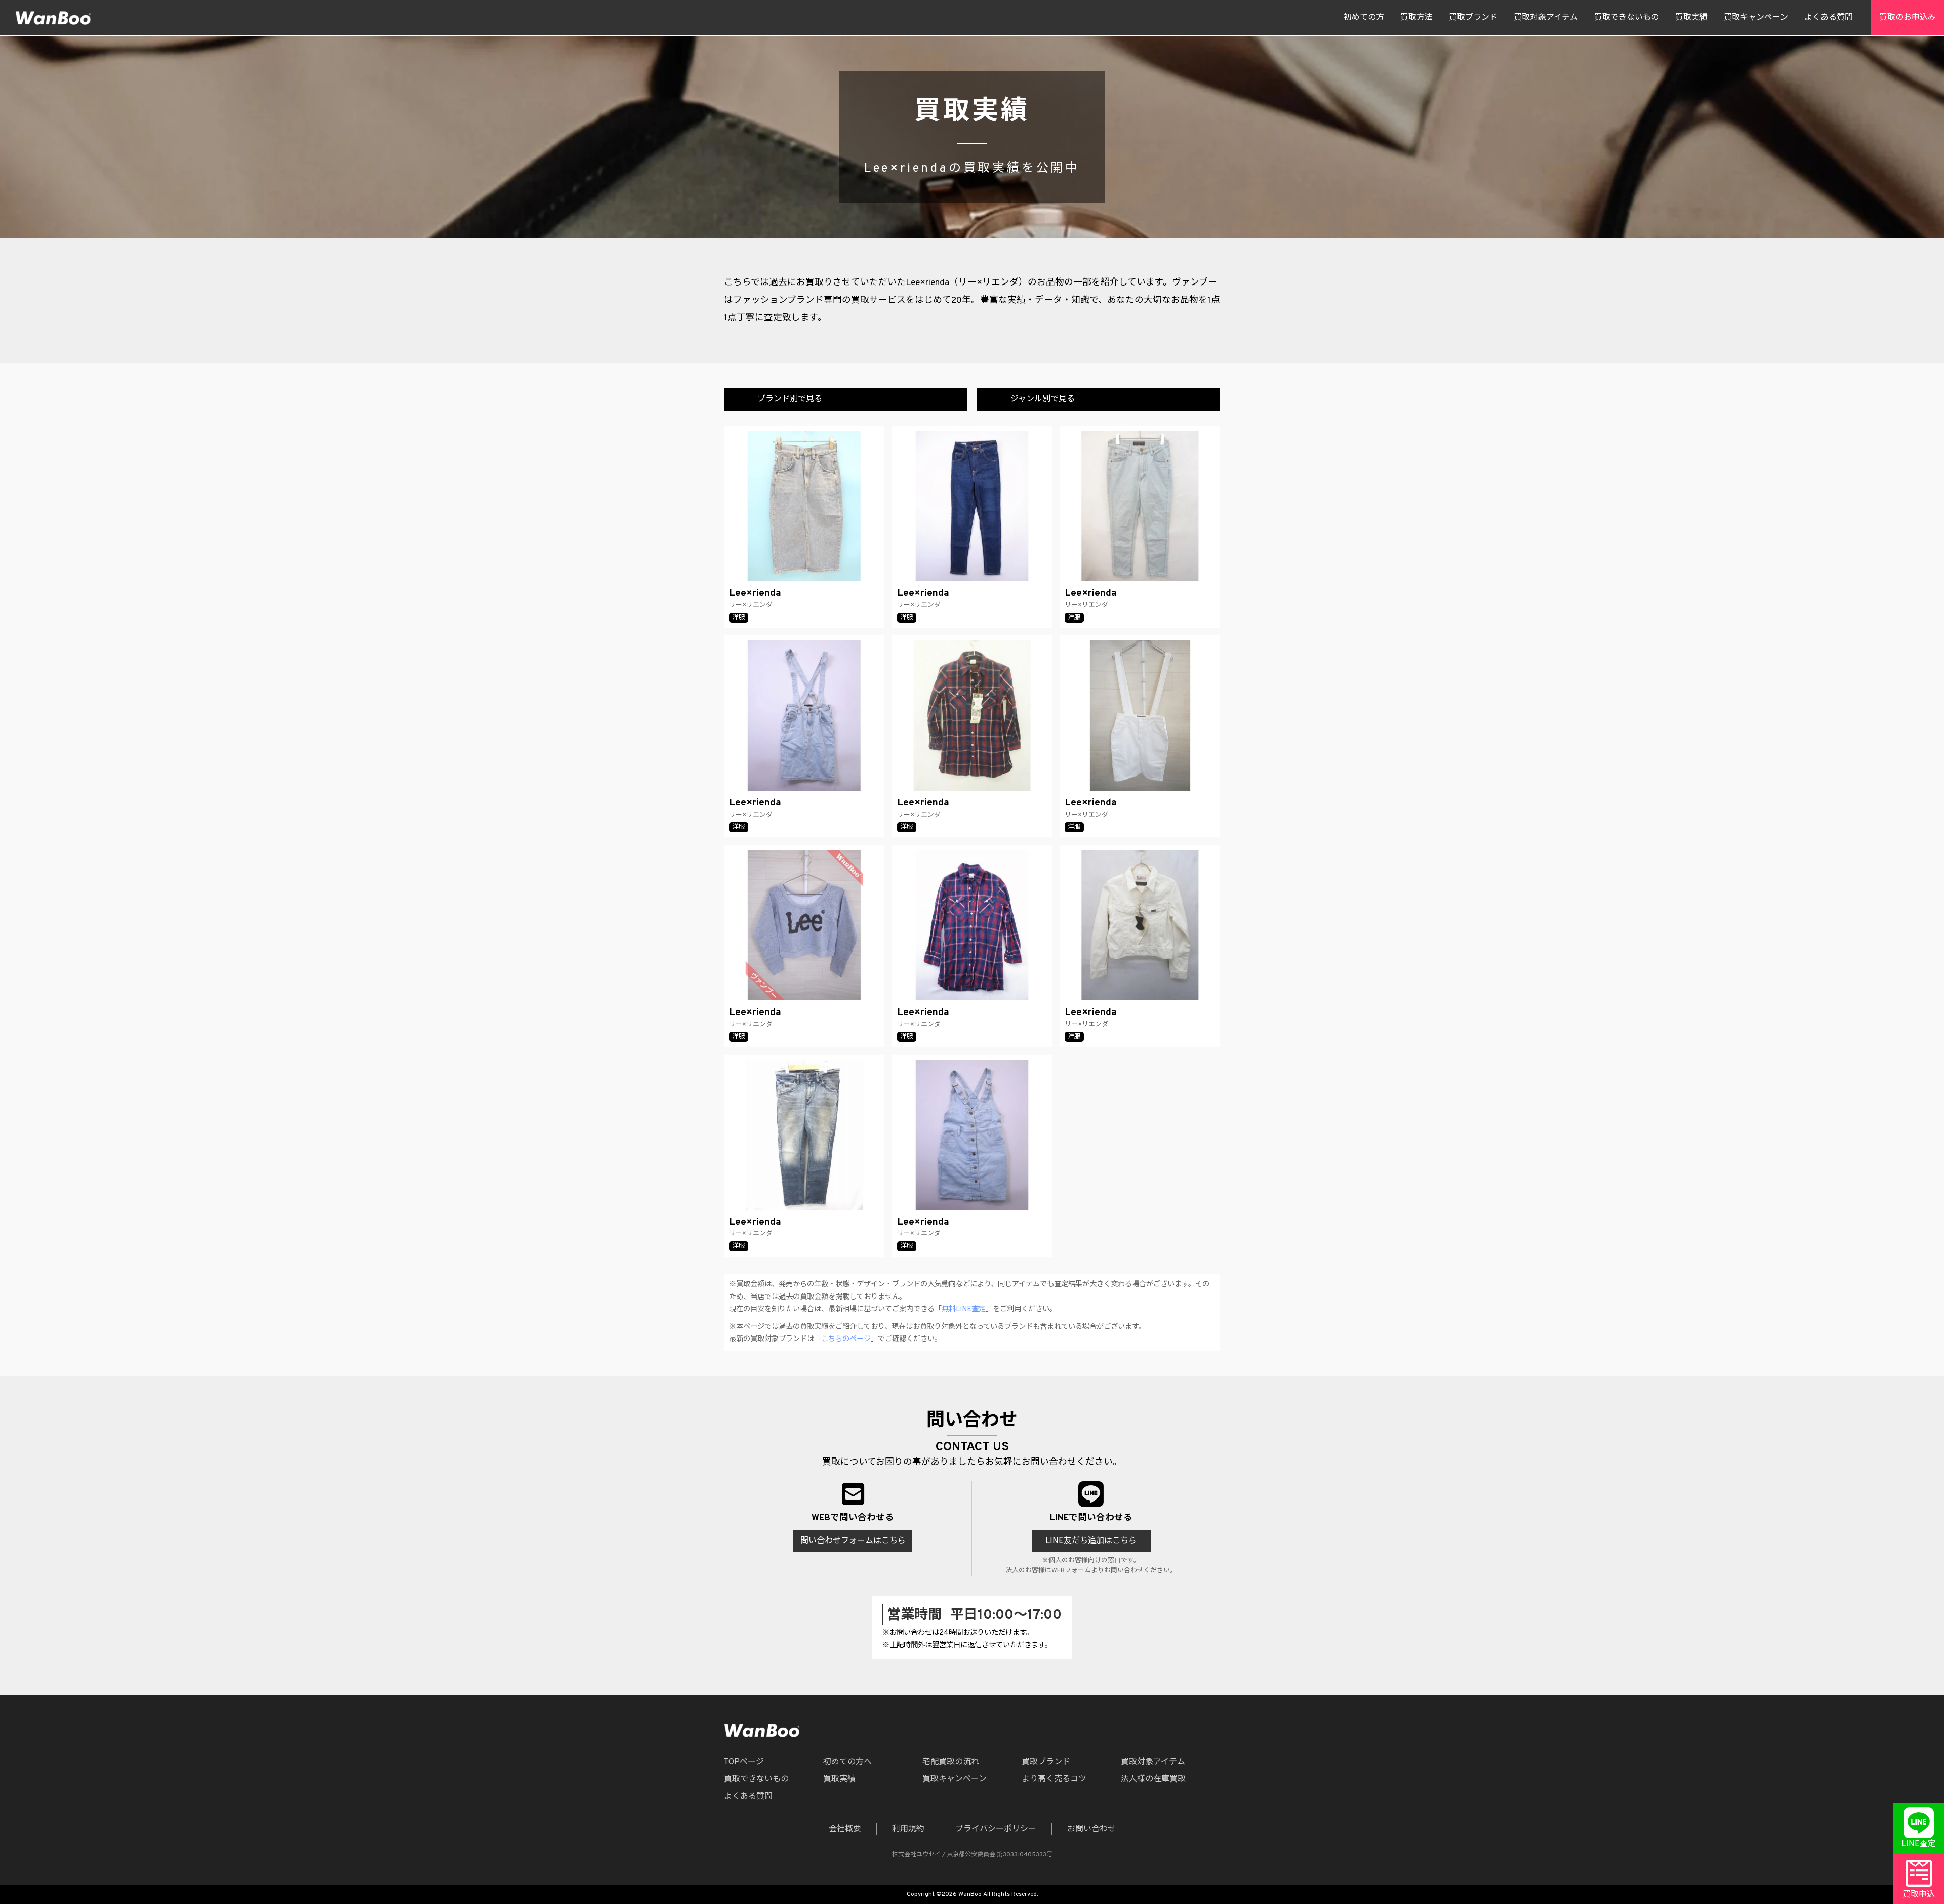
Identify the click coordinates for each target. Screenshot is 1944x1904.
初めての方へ (847, 1762)
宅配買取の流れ (951, 1762)
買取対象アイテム (1546, 18)
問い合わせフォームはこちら (853, 1541)
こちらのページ (846, 1339)
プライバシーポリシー (996, 1829)
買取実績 (1691, 18)
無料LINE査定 (964, 1309)
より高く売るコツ (1054, 1779)
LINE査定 (1919, 1844)
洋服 (739, 618)
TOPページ (744, 1762)
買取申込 (1919, 1895)
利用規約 (908, 1829)
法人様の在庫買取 (1153, 1779)
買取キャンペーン (1756, 18)
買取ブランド (1473, 18)
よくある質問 (1829, 18)
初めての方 (1364, 18)
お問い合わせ (1091, 1829)
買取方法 (1416, 18)
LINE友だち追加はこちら (1091, 1541)
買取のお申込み (1908, 18)
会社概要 (845, 1829)
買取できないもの (1627, 18)
